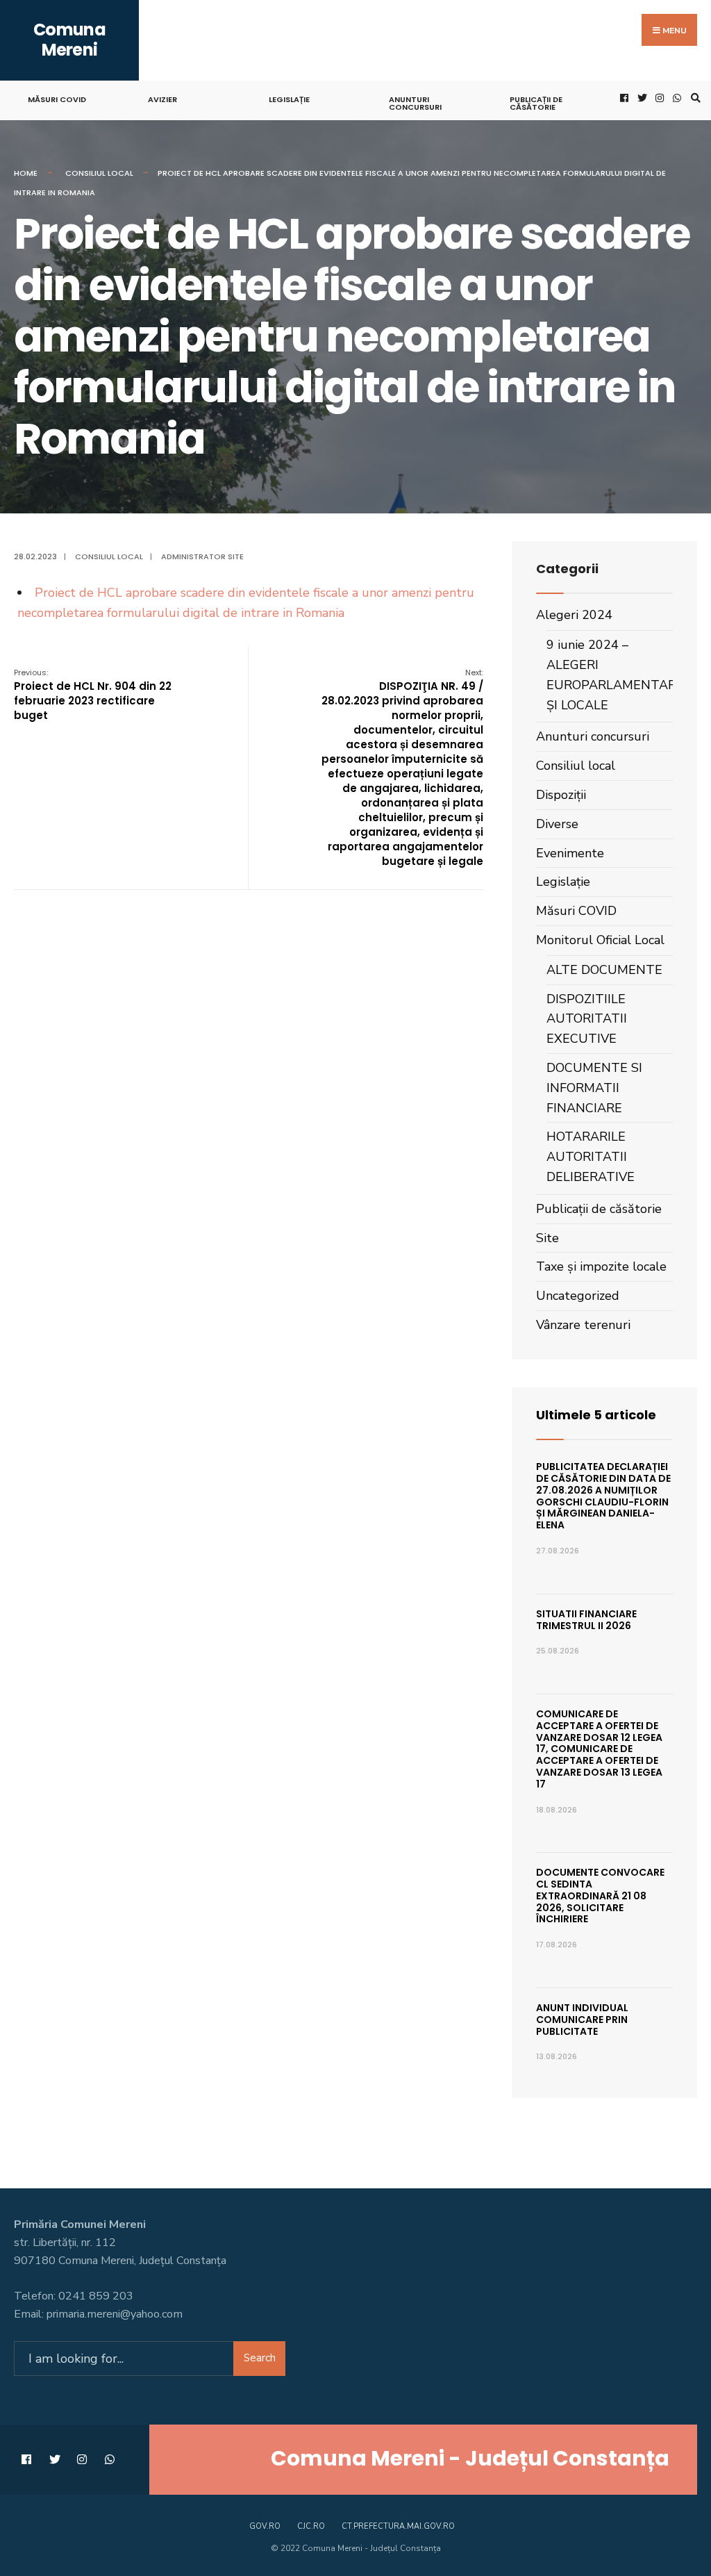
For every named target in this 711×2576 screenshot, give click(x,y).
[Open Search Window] (694, 98)
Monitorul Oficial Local (600, 940)
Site (547, 1238)
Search (260, 2358)
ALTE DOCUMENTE (604, 970)
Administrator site (202, 556)
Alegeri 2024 (574, 615)
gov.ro (265, 2526)
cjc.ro (311, 2526)
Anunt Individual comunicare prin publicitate (582, 2020)
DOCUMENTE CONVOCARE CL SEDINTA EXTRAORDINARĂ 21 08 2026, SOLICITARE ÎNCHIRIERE (600, 1896)
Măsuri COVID (57, 99)
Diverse (557, 824)
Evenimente (570, 853)
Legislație (289, 99)
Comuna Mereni (69, 40)
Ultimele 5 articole (596, 1415)
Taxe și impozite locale (601, 1266)
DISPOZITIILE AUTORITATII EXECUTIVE (587, 1019)
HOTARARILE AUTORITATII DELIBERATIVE (591, 1157)
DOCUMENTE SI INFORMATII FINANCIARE (594, 1088)
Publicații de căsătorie (536, 103)
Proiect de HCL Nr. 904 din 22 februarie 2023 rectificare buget (93, 695)
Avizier (162, 99)
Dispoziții (561, 795)
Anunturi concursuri (415, 103)
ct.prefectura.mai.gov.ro (398, 2526)
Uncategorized (578, 1296)
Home (26, 173)
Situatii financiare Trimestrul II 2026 (586, 1620)
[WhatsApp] (676, 98)
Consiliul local (99, 173)
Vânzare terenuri (583, 1325)
